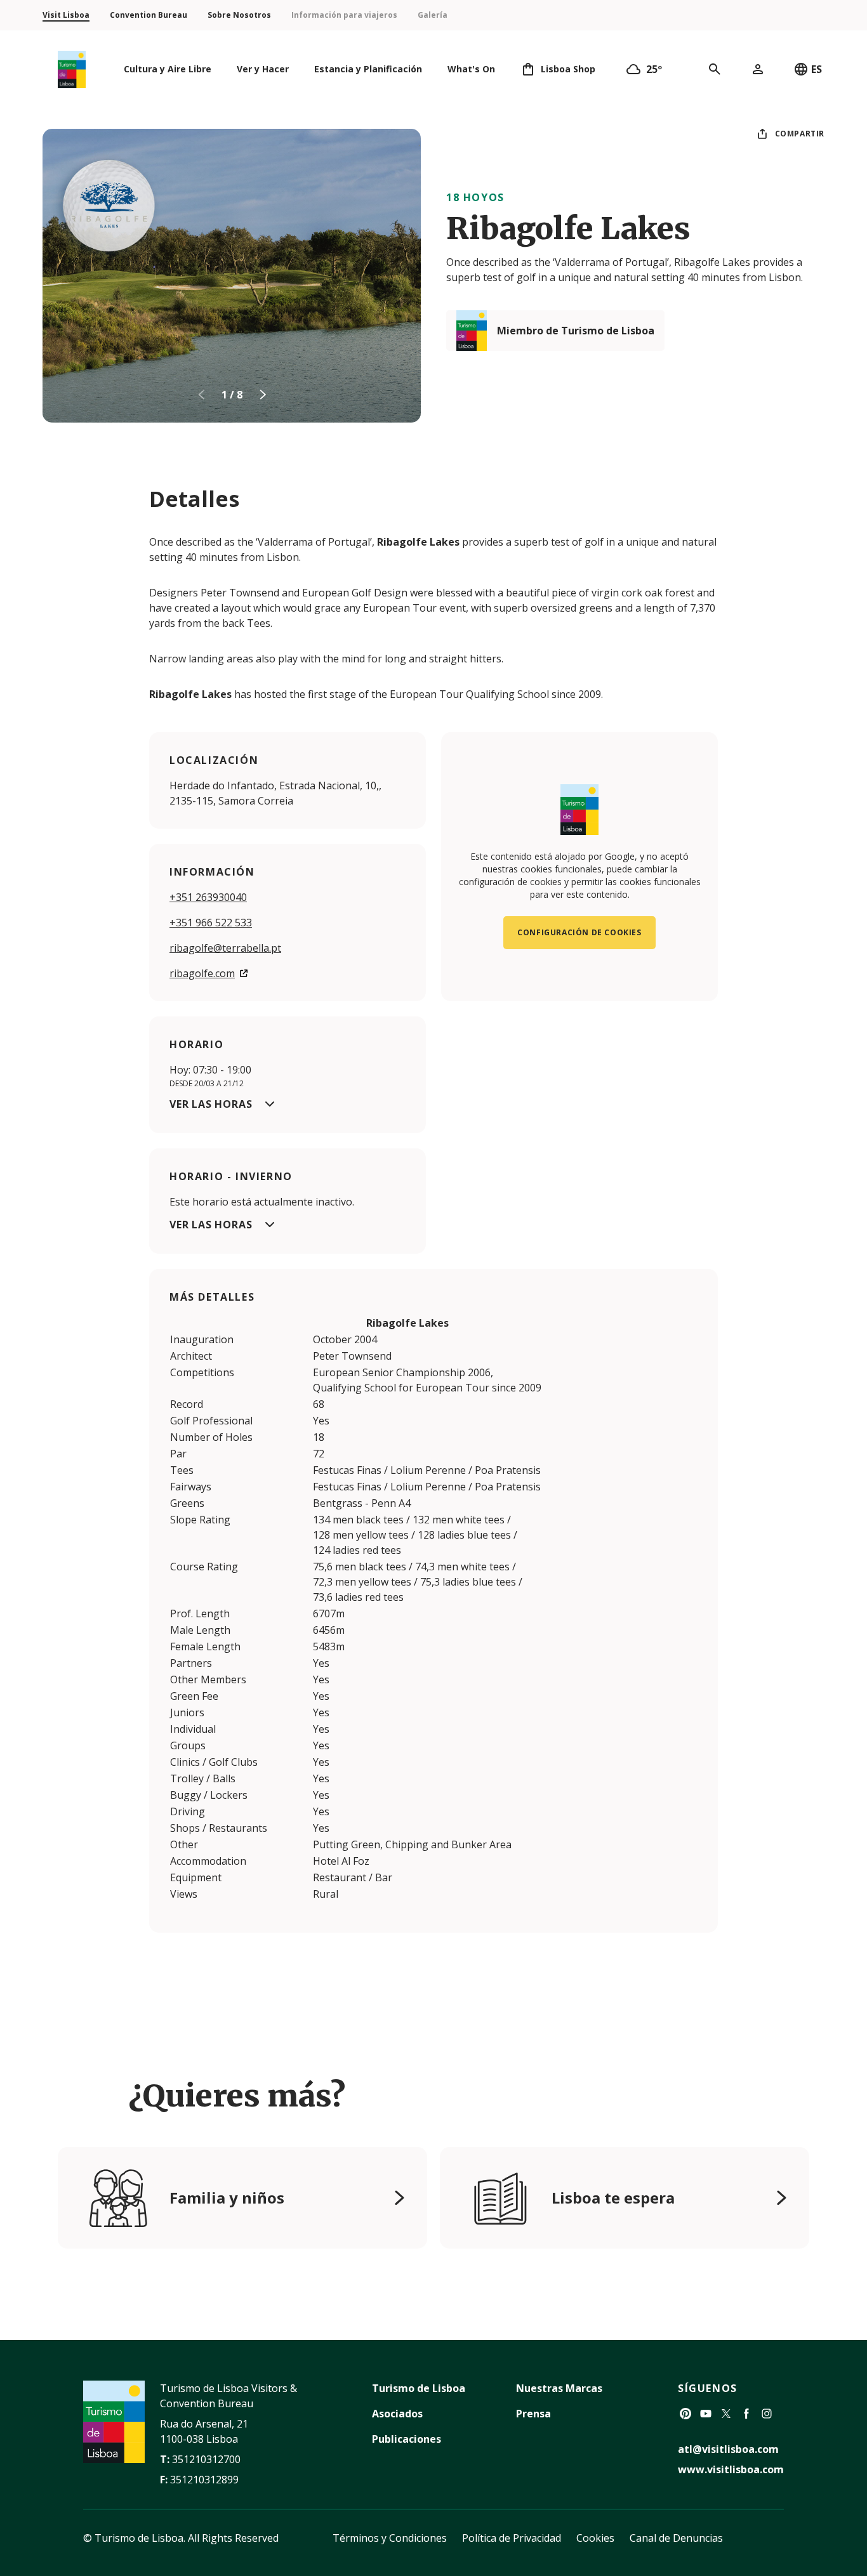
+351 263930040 (208, 897)
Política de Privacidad (512, 2538)
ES (817, 69)
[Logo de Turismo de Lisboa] (72, 69)
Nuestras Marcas (559, 2388)
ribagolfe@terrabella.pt (225, 948)
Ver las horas (211, 1104)
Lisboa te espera (613, 2198)
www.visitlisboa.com (731, 2469)
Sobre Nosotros (239, 15)
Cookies (595, 2538)
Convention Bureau (149, 15)
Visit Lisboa (66, 15)
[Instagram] (767, 2414)
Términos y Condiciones (390, 2538)
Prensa (533, 2414)
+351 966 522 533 (211, 923)
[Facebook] (746, 2414)
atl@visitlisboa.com (728, 2449)
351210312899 (204, 2480)
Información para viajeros (344, 15)
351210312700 (206, 2459)
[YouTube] (706, 2414)
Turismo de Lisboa (419, 2388)
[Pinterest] (685, 2414)
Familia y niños (227, 2198)
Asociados (397, 2414)
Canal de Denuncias (676, 2538)
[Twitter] (726, 2414)
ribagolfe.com (202, 973)
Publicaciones (407, 2439)
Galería (433, 15)
